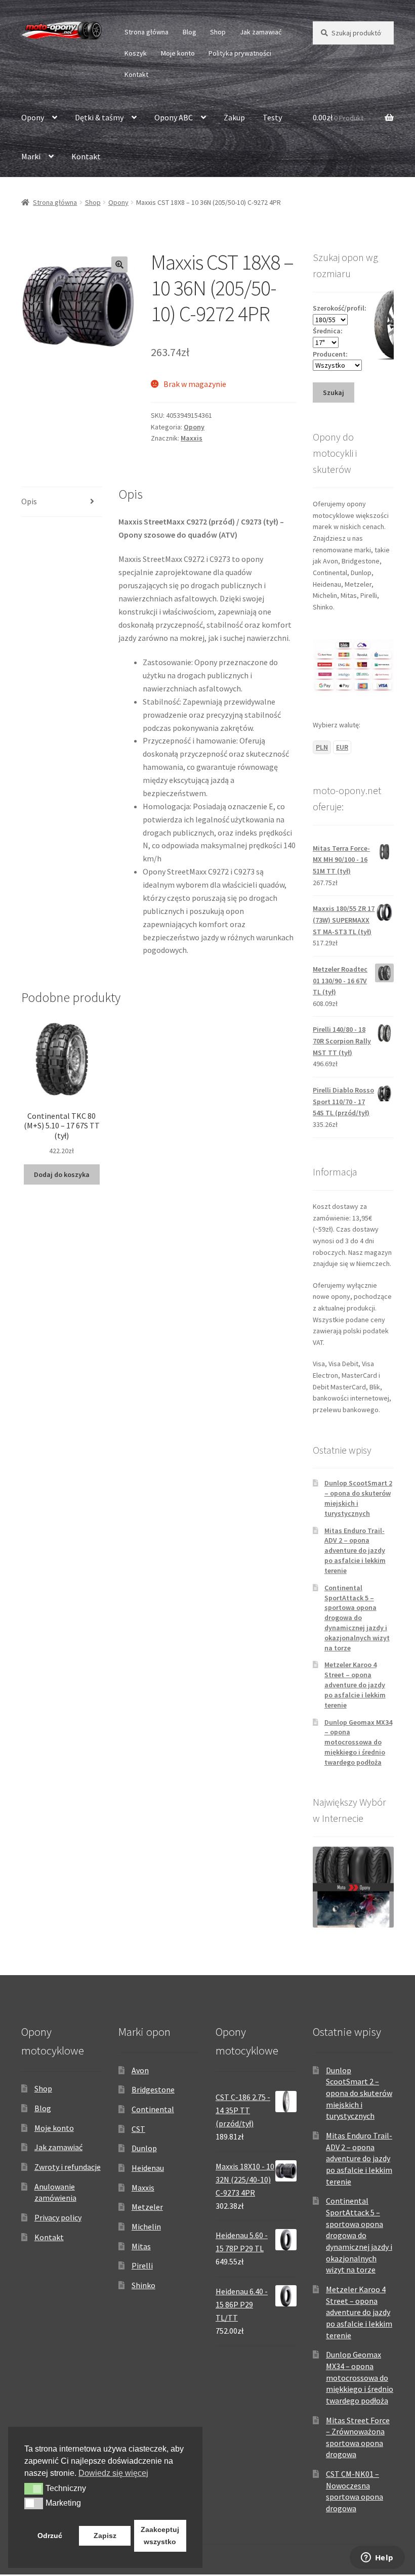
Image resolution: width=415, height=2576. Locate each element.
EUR (342, 747)
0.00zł (338, 117)
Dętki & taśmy (99, 117)
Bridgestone (153, 2089)
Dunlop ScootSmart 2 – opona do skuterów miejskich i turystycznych (359, 2093)
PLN (322, 747)
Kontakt (136, 74)
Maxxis (192, 438)
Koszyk (136, 53)
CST (138, 2129)
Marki (31, 156)
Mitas (141, 2246)
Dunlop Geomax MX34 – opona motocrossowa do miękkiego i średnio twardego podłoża (358, 1742)
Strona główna (147, 32)
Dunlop (144, 2148)
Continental (153, 2109)
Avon (140, 2070)
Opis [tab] (29, 501)
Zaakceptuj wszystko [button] (160, 2536)
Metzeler (147, 2207)
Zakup (234, 117)
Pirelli (142, 2265)
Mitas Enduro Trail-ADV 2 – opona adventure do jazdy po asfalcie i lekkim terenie (355, 1551)
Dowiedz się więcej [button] (113, 2473)
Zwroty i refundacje (68, 2167)
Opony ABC (174, 117)
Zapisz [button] (105, 2536)
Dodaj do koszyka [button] (62, 1174)
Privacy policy (58, 2217)
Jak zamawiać (261, 32)
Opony (33, 117)
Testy (272, 117)
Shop (218, 32)
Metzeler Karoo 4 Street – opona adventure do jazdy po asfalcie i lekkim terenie (355, 1685)
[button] (119, 265)
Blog (190, 32)
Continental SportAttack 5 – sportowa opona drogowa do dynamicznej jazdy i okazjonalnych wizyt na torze (357, 1618)
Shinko (143, 2285)
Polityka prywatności (240, 53)
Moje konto (178, 53)
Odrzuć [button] (50, 2536)
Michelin (146, 2226)
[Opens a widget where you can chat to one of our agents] (377, 2558)
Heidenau (148, 2168)
